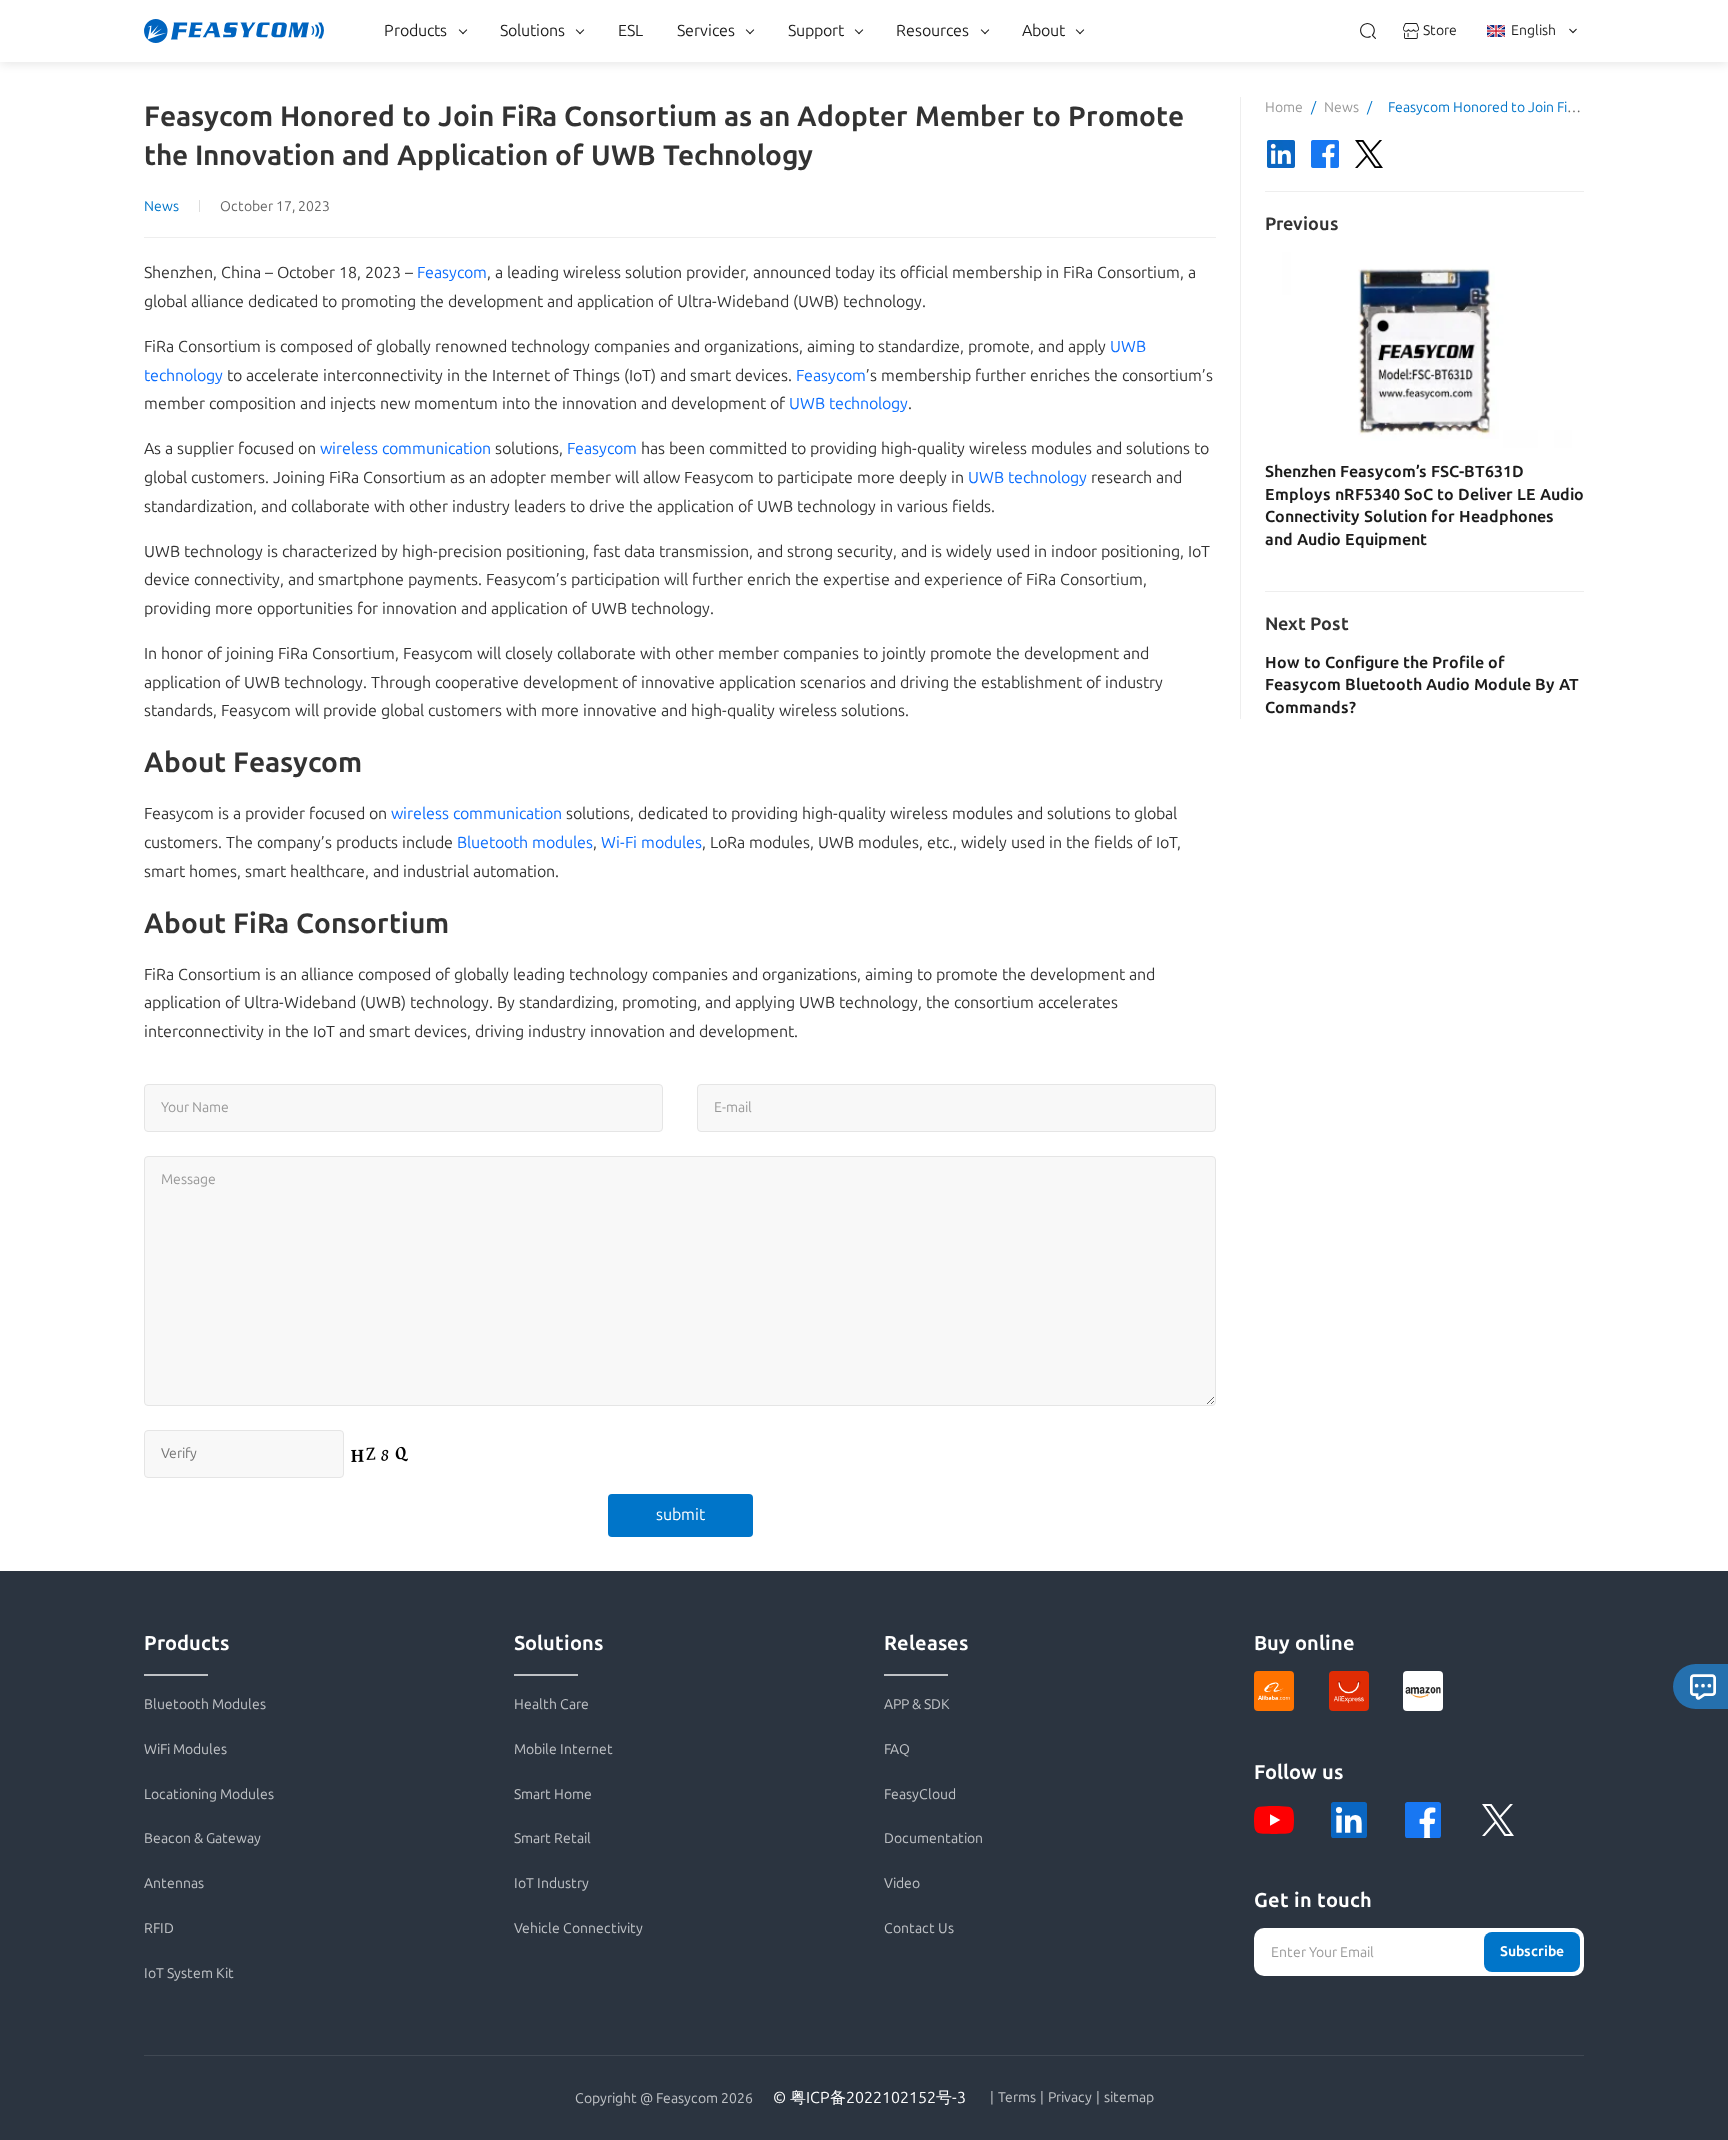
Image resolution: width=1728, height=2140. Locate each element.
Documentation (933, 1838)
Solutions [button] (532, 30)
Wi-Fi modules (651, 842)
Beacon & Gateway (202, 1838)
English (1533, 30)
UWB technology (848, 403)
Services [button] (706, 30)
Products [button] (415, 30)
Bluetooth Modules (205, 1704)
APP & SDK (917, 1704)
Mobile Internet (563, 1749)
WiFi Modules (185, 1749)
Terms (1017, 2098)
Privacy (1070, 2098)
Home (1284, 107)
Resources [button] (932, 30)
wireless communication (405, 448)
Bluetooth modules (525, 842)
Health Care (551, 1704)
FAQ (897, 1749)
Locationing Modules (209, 1794)
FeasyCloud (920, 1794)
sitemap (1129, 2098)
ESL (630, 30)
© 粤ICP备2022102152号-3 (869, 2097)
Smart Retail (552, 1838)
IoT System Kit (189, 1973)
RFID (159, 1928)
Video (902, 1883)
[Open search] (1368, 31)
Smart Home (553, 1794)
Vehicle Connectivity (578, 1928)
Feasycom (452, 272)
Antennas (174, 1883)
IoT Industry (551, 1883)
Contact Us (919, 1928)
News (161, 206)
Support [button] (816, 30)
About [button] (1043, 30)
